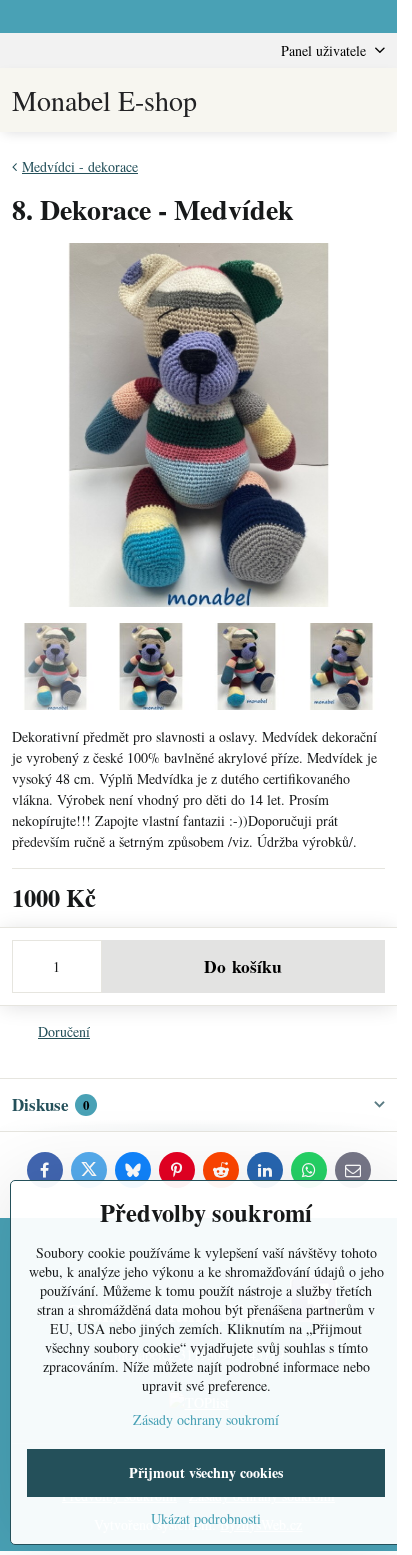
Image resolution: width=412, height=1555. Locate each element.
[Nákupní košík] (325, 100)
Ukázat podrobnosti (206, 1518)
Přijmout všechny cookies (206, 1472)
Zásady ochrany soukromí (206, 1419)
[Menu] (373, 100)
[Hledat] (277, 100)
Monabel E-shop (104, 100)
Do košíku (243, 966)
